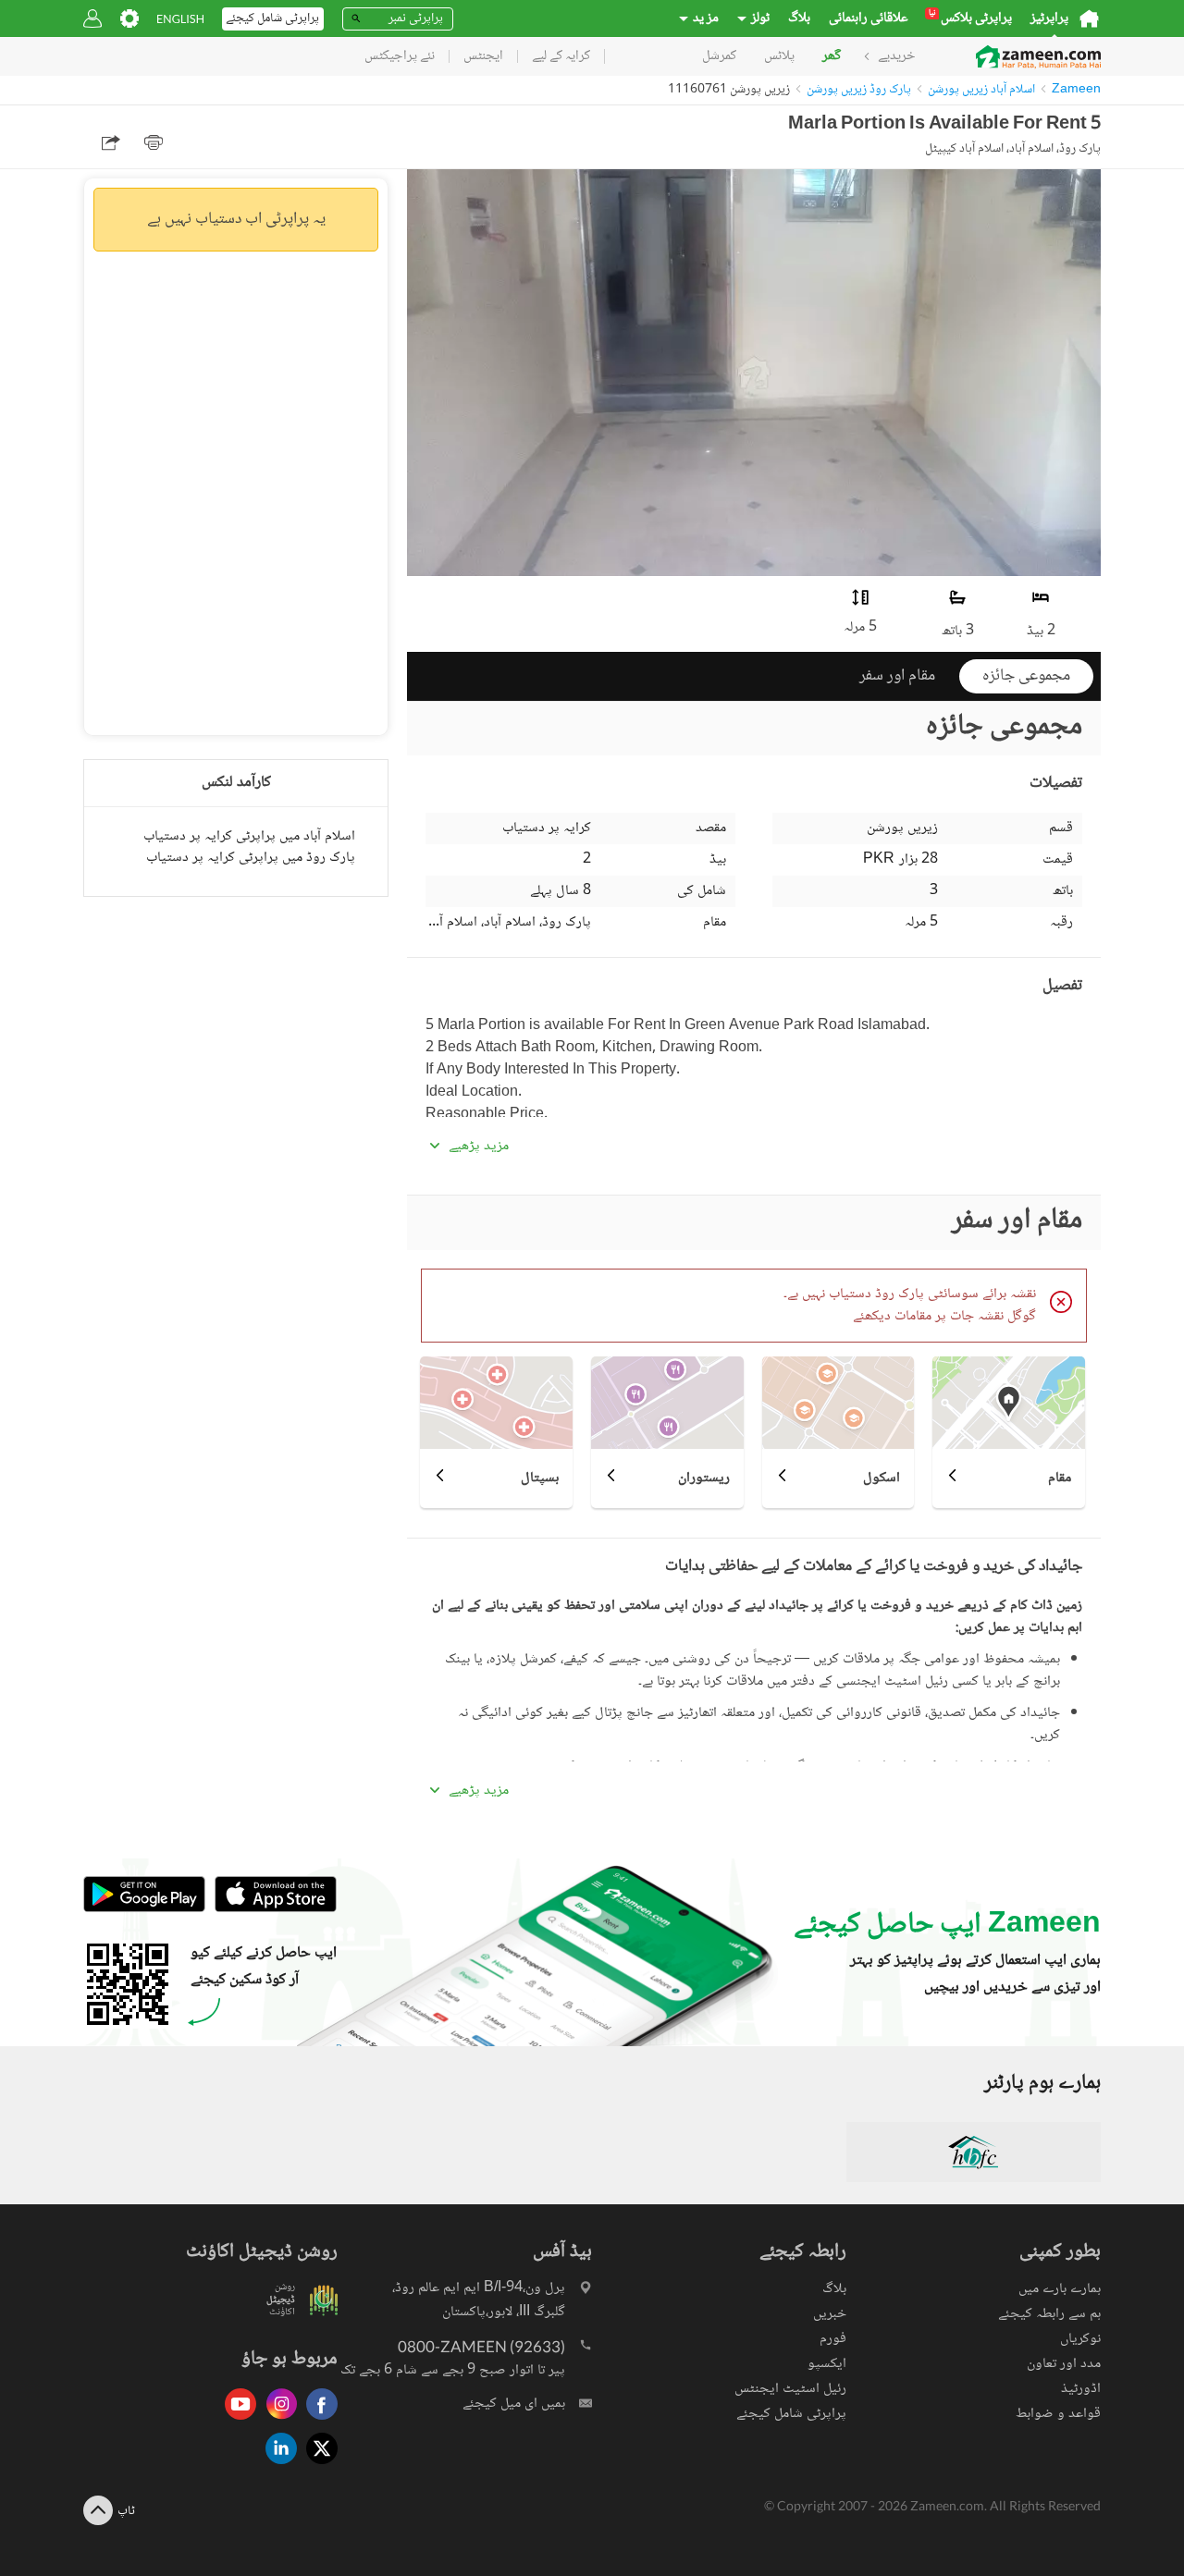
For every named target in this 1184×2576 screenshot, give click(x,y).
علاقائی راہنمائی (869, 18)
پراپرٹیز (1049, 18)
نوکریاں (1080, 2339)
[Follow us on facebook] (317, 2421)
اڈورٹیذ (1081, 2389)
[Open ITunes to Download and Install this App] (271, 1910)
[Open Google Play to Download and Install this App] (144, 1910)
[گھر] (1089, 18)
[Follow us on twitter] (317, 2466)
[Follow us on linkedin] (277, 2466)
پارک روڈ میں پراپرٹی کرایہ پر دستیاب (251, 858)
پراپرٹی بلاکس (970, 18)
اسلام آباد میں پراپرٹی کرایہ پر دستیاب (249, 836)
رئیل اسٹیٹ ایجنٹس (790, 2389)
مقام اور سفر (897, 676)
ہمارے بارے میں (1060, 2289)
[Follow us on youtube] (236, 2421)
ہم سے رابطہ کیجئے (1049, 2314)
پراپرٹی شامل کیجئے (791, 2414)
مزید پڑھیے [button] (479, 1147)
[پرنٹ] (154, 142)
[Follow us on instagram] (277, 2421)
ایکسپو (827, 2364)
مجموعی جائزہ (1026, 676)
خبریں (830, 2314)
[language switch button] (180, 19)
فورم (833, 2339)
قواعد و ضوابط (1058, 2414)
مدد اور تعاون (1064, 2364)
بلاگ (799, 18)
